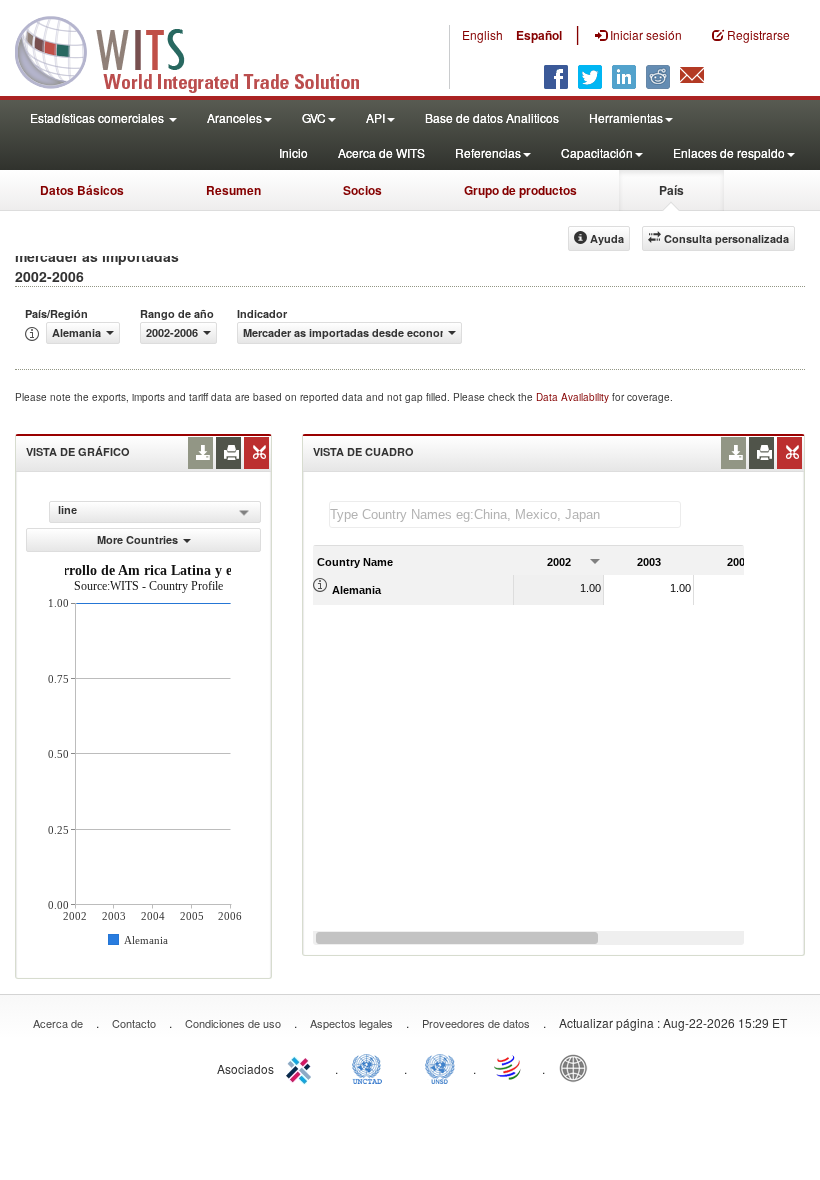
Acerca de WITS (381, 152)
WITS (200, 50)
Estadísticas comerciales (98, 117)
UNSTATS (440, 1067)
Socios (362, 190)
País (671, 190)
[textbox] (505, 514)
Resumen (233, 190)
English (482, 34)
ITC (302, 1067)
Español (539, 35)
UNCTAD (371, 1067)
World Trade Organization (509, 1067)
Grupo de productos (520, 190)
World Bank (578, 1067)
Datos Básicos (82, 190)
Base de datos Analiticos (492, 117)
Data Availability (574, 397)
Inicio (293, 152)
